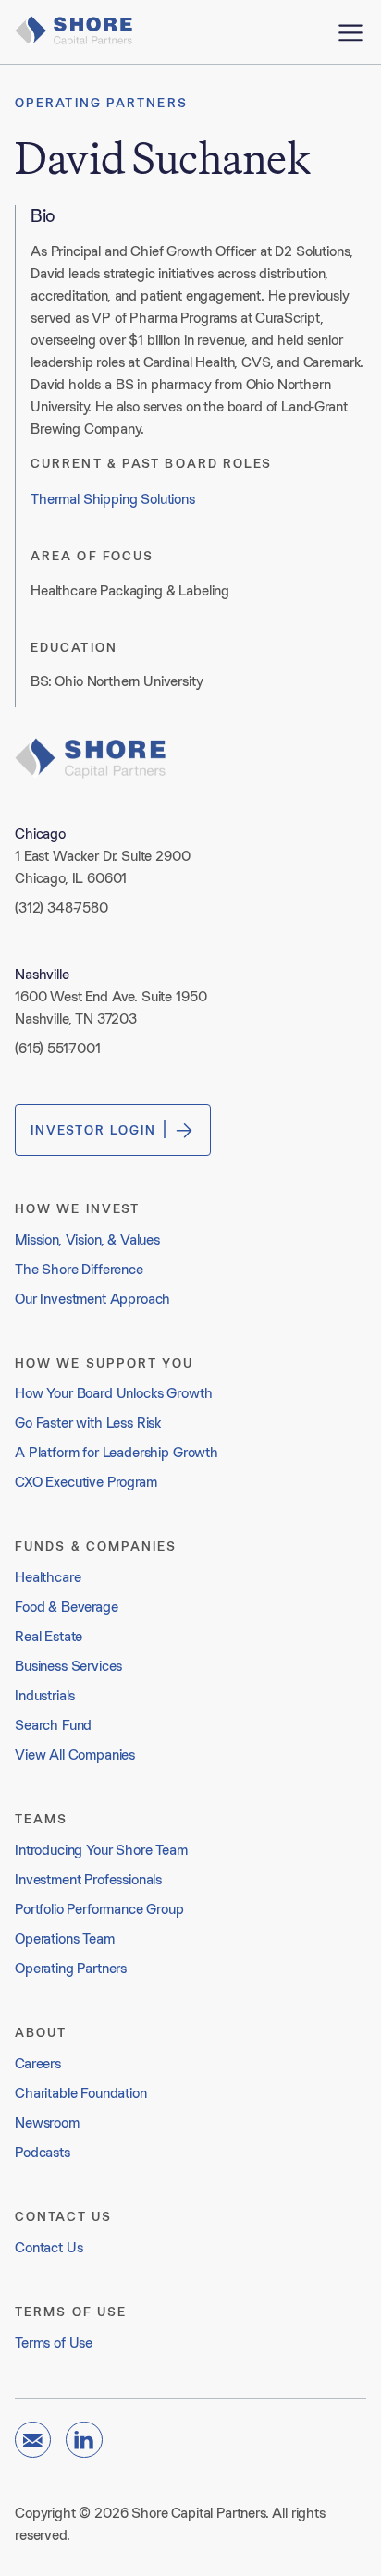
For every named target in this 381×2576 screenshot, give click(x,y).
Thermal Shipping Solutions (113, 499)
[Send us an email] (33, 2440)
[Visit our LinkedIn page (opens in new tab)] (84, 2440)
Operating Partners (101, 103)
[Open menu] (350, 32)
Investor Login (93, 1130)
